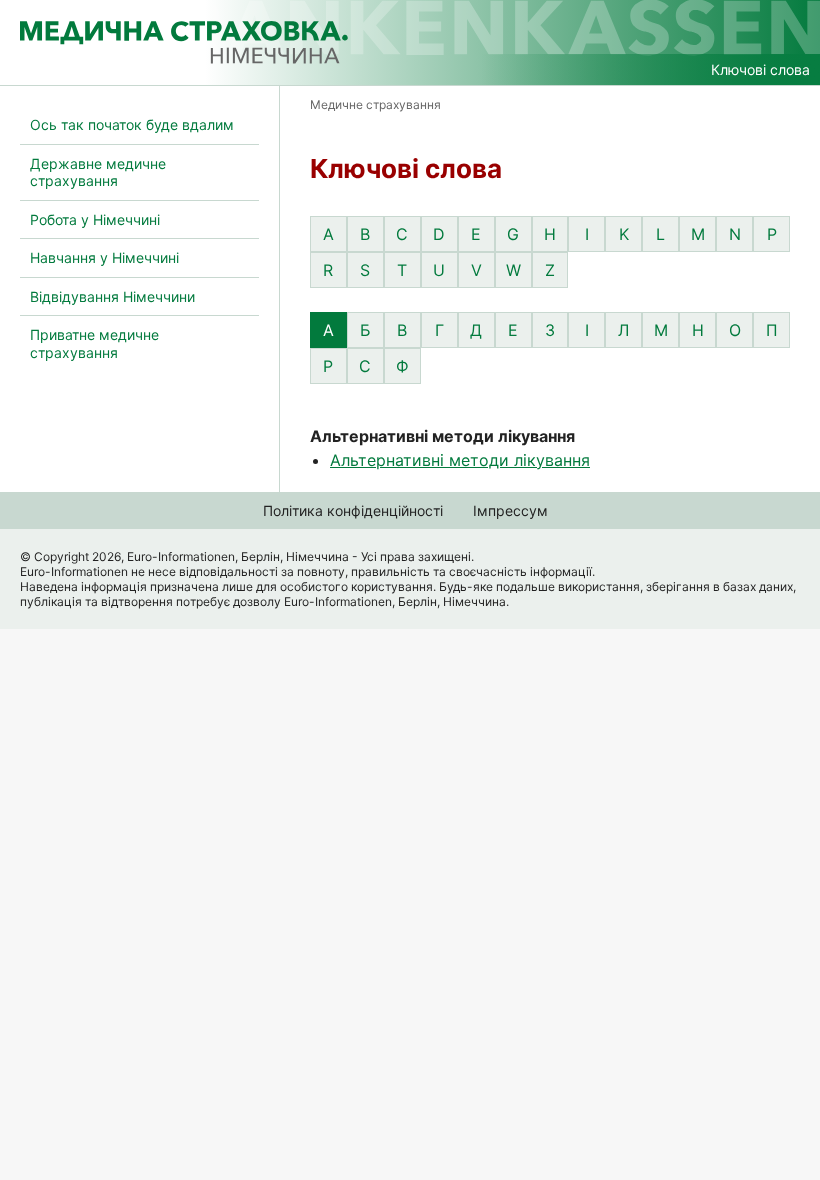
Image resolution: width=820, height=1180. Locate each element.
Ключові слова (760, 69)
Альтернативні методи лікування (460, 460)
